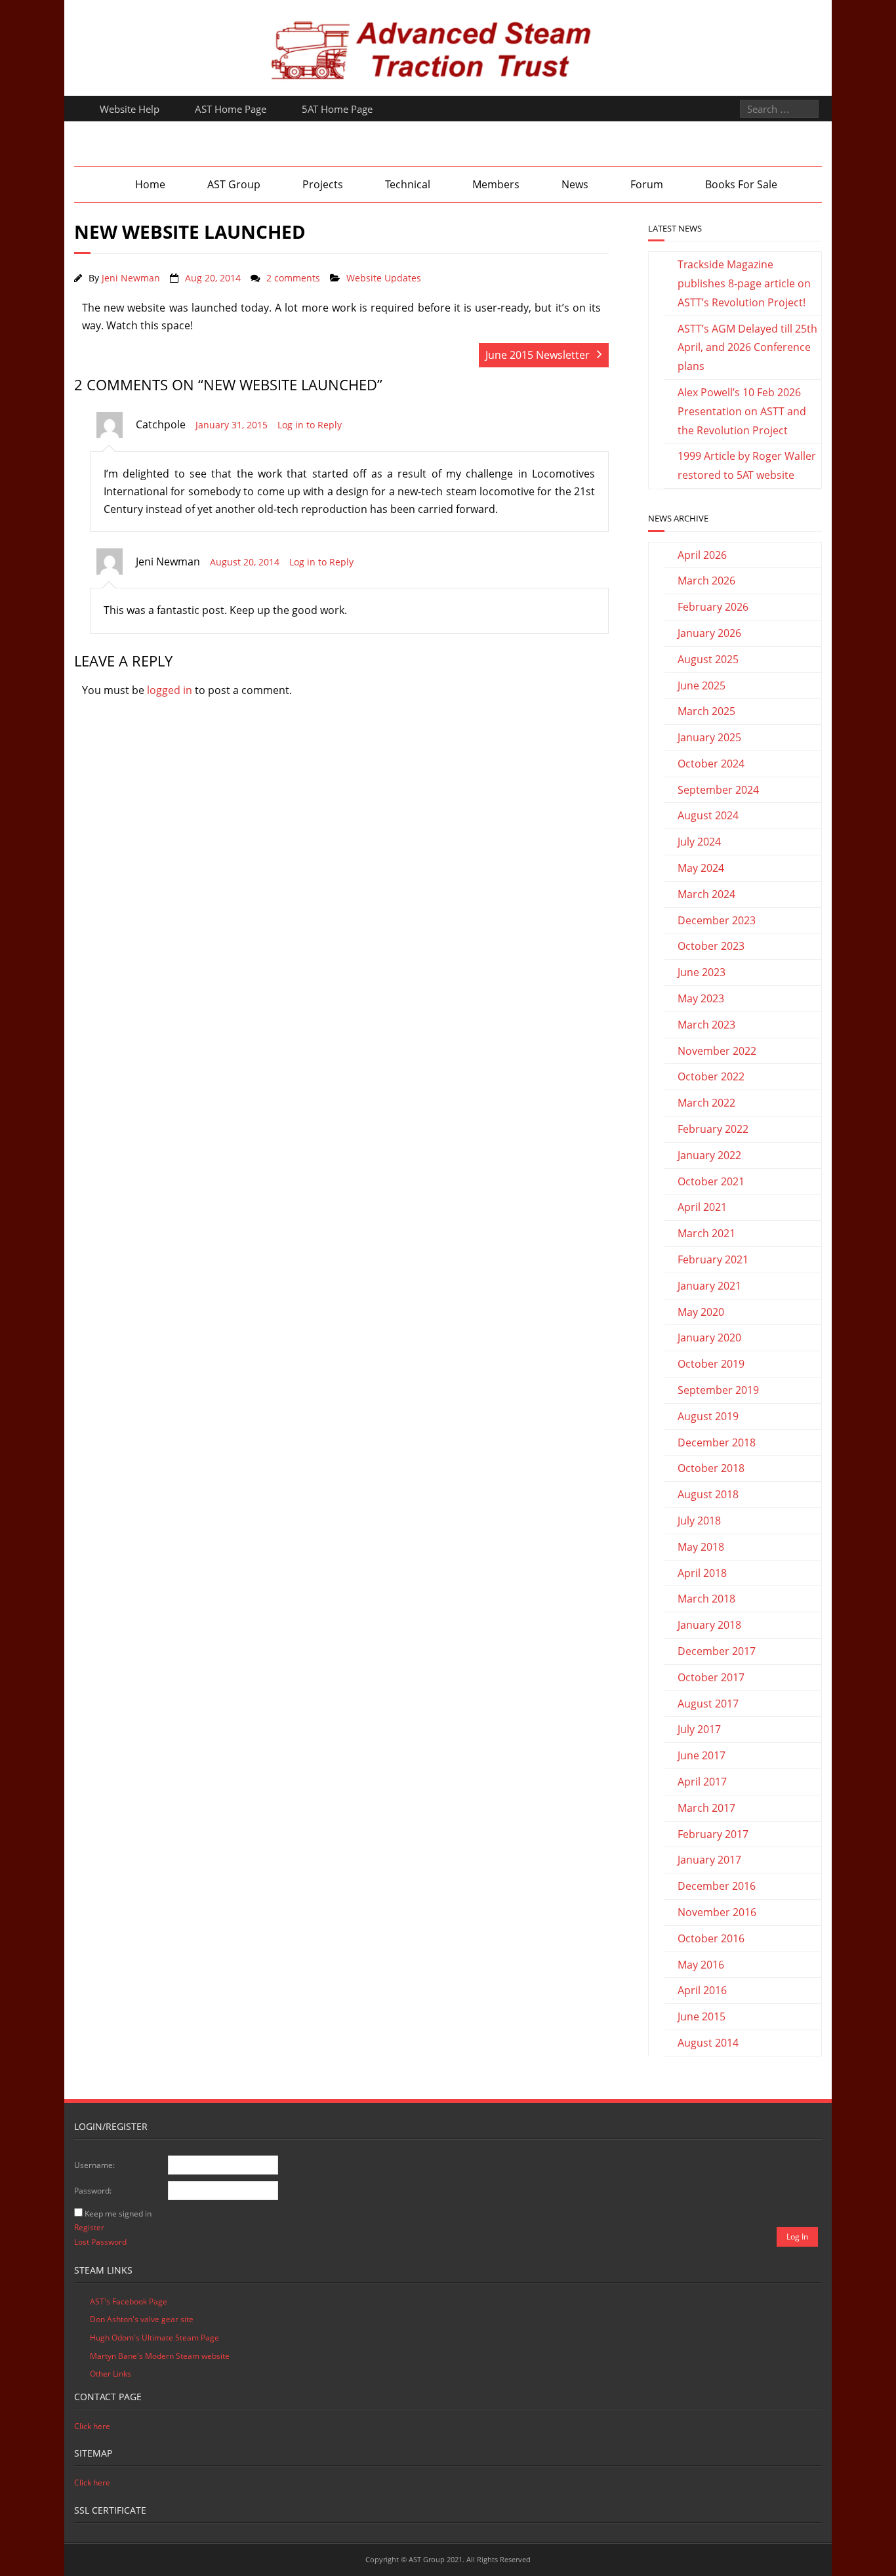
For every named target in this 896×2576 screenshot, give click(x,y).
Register (89, 2227)
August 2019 (708, 1416)
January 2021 (709, 1286)
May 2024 (701, 868)
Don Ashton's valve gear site (142, 2319)
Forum (647, 184)
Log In (797, 2237)
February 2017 (713, 1834)
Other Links (111, 2374)
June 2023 (702, 972)
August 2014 (708, 2043)
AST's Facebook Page (129, 2301)
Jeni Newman (131, 278)
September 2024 (718, 790)
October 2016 (711, 1938)
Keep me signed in (118, 2214)
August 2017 (708, 1704)
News (575, 184)
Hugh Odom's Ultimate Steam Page (154, 2338)
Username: (94, 2165)
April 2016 (702, 1990)
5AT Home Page (337, 109)
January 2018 (709, 1625)
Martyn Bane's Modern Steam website (160, 2356)
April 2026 (702, 555)
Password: (93, 2191)
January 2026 (709, 633)
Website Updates (384, 278)
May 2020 (701, 1312)
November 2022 (717, 1051)
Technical (408, 184)
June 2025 (702, 685)
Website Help (130, 109)
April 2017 (702, 1782)
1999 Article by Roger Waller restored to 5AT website (747, 465)
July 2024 (699, 842)
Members (496, 184)
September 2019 (718, 1390)
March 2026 (706, 581)
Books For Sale (741, 184)
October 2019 (711, 1364)
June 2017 (702, 1755)
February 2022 (713, 1129)
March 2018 (706, 1599)
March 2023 (706, 1025)
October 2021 (711, 1181)
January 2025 (709, 737)
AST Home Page (231, 109)
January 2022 (709, 1155)
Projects (323, 184)
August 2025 (708, 659)
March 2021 (706, 1233)
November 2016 (717, 1912)
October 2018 (711, 1468)
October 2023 (711, 946)
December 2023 (717, 920)
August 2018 (708, 1494)
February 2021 (713, 1259)
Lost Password (100, 2242)
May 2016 (701, 1965)
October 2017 (711, 1677)
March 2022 (706, 1103)
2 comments (293, 278)
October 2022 (711, 1076)
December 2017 (717, 1651)
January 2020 (709, 1338)
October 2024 (711, 764)
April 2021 (702, 1207)
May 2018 (701, 1547)
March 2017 (706, 1808)
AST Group (234, 184)
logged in (170, 690)
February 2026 (713, 607)
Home (150, 184)
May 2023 (701, 998)
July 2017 (699, 1729)
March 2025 (706, 711)
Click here (92, 2426)
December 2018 (717, 1442)
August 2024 (708, 815)
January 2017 (709, 1860)
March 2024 (706, 894)
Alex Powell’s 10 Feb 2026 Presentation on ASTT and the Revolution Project (742, 411)
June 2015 (702, 2016)
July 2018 (699, 1521)
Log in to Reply (310, 425)
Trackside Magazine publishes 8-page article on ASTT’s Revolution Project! (744, 283)
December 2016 (717, 1886)
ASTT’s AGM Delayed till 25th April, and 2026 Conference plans (747, 348)
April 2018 (702, 1573)
